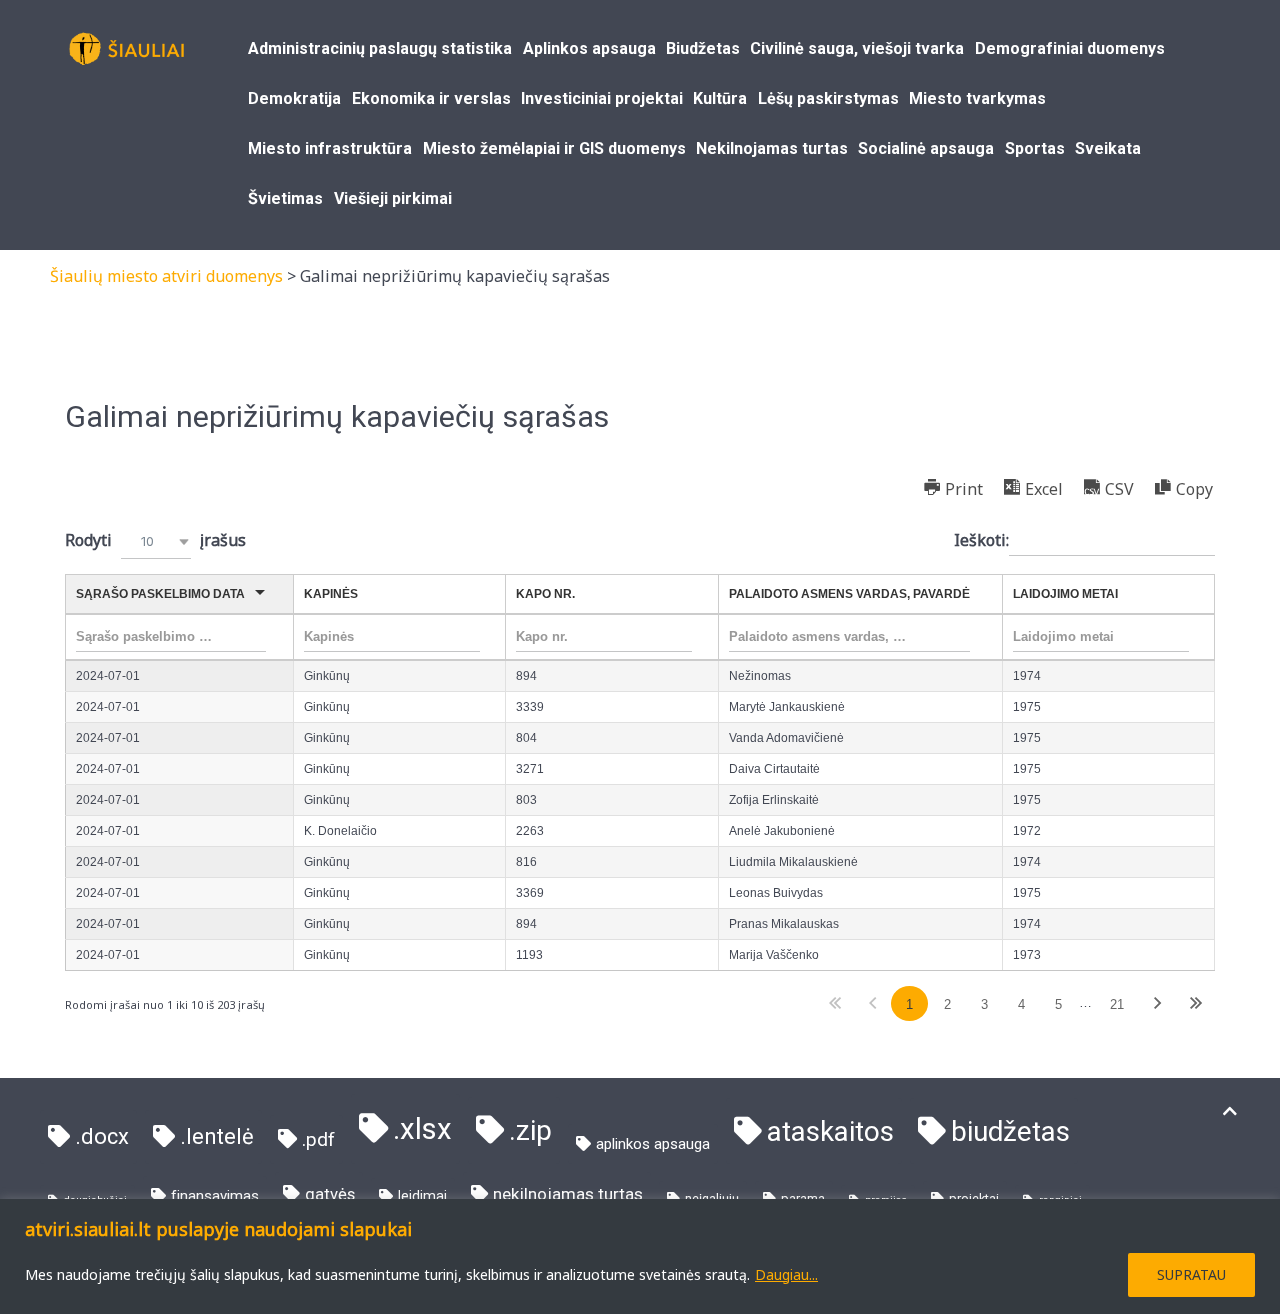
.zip (530, 1130)
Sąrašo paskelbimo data (160, 594)
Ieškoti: (981, 540)
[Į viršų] (1230, 1111)
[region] (640, 1256)
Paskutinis (1195, 1003)
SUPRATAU (1191, 1274)
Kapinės (331, 594)
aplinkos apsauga (653, 1144)
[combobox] (156, 541)
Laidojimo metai (1065, 594)
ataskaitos (830, 1131)
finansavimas (215, 1196)
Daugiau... (786, 1274)
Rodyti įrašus (155, 540)
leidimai (422, 1196)
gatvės (330, 1194)
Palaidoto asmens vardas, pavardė (849, 594)
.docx (102, 1136)
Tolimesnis (1158, 1003)
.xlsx (422, 1129)
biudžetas (1010, 1131)
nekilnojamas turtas (568, 1194)
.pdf (318, 1139)
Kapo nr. (545, 594)
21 (1117, 1004)
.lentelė (217, 1136)
